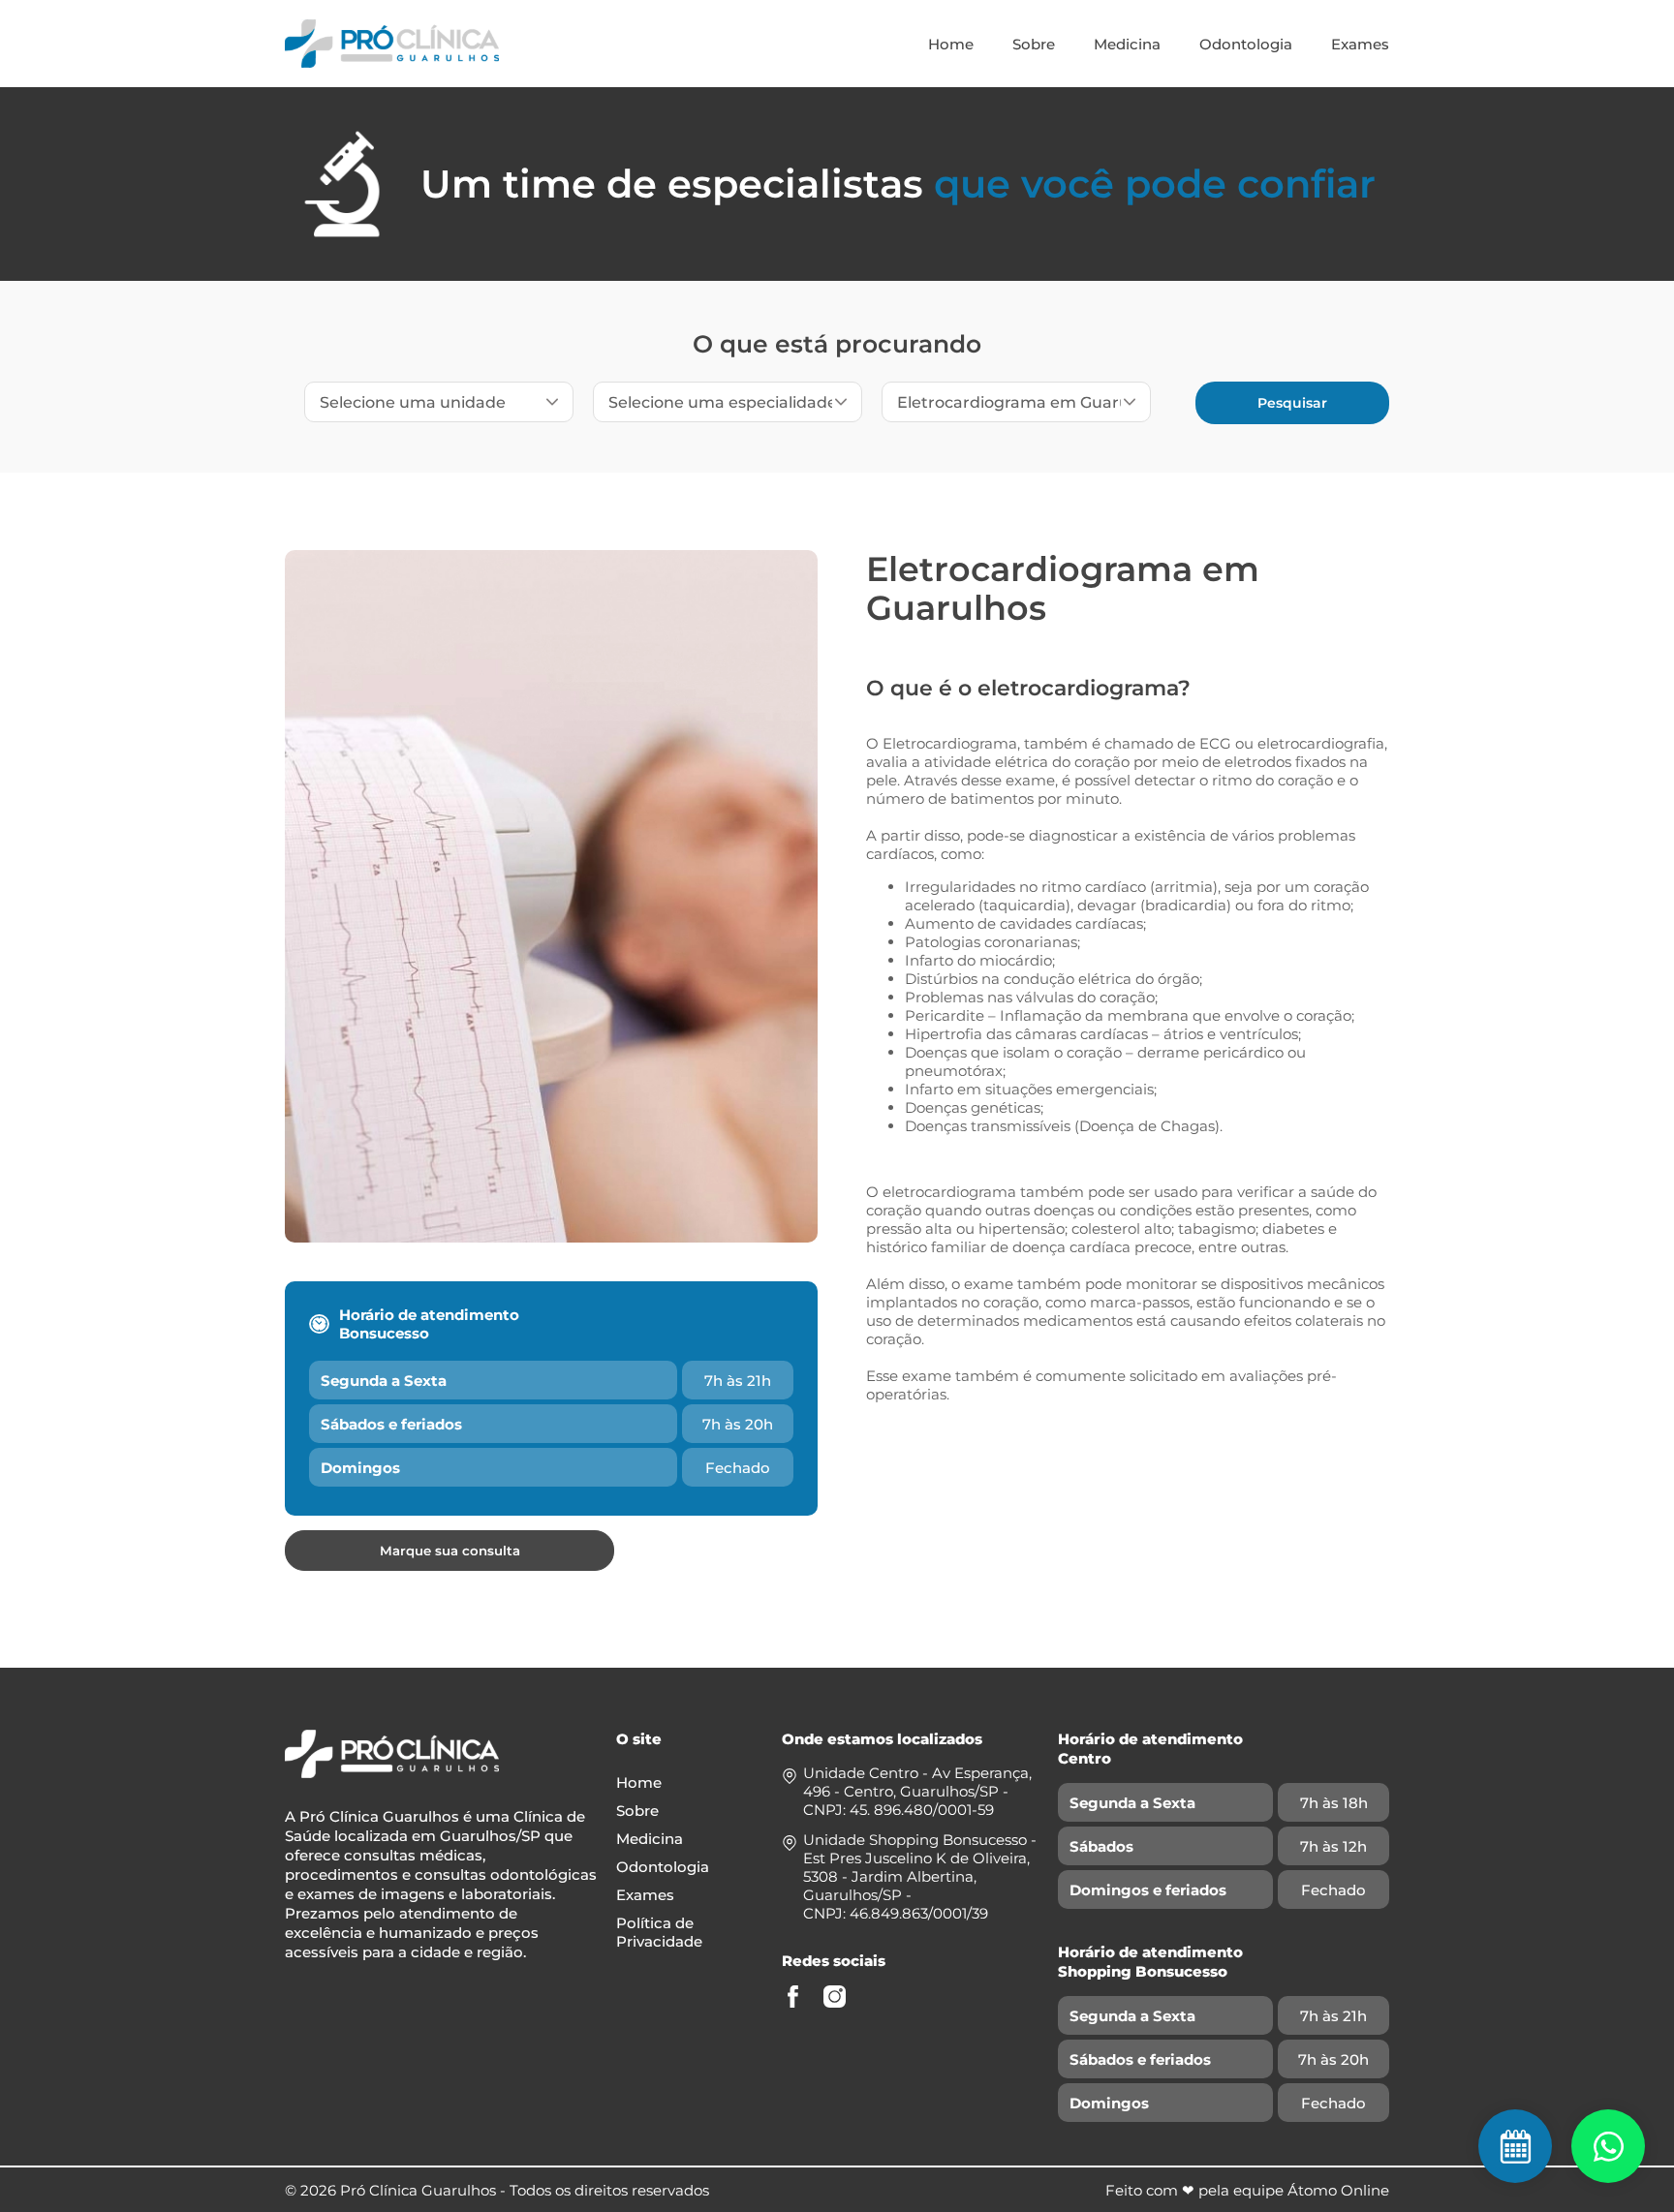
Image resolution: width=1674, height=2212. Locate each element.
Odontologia (1246, 44)
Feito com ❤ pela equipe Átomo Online (1247, 2190)
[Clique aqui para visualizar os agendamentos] (1515, 2146)
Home (951, 44)
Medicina (1127, 44)
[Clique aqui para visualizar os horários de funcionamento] (1608, 2146)
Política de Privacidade (659, 1932)
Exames (1360, 44)
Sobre (1034, 44)
